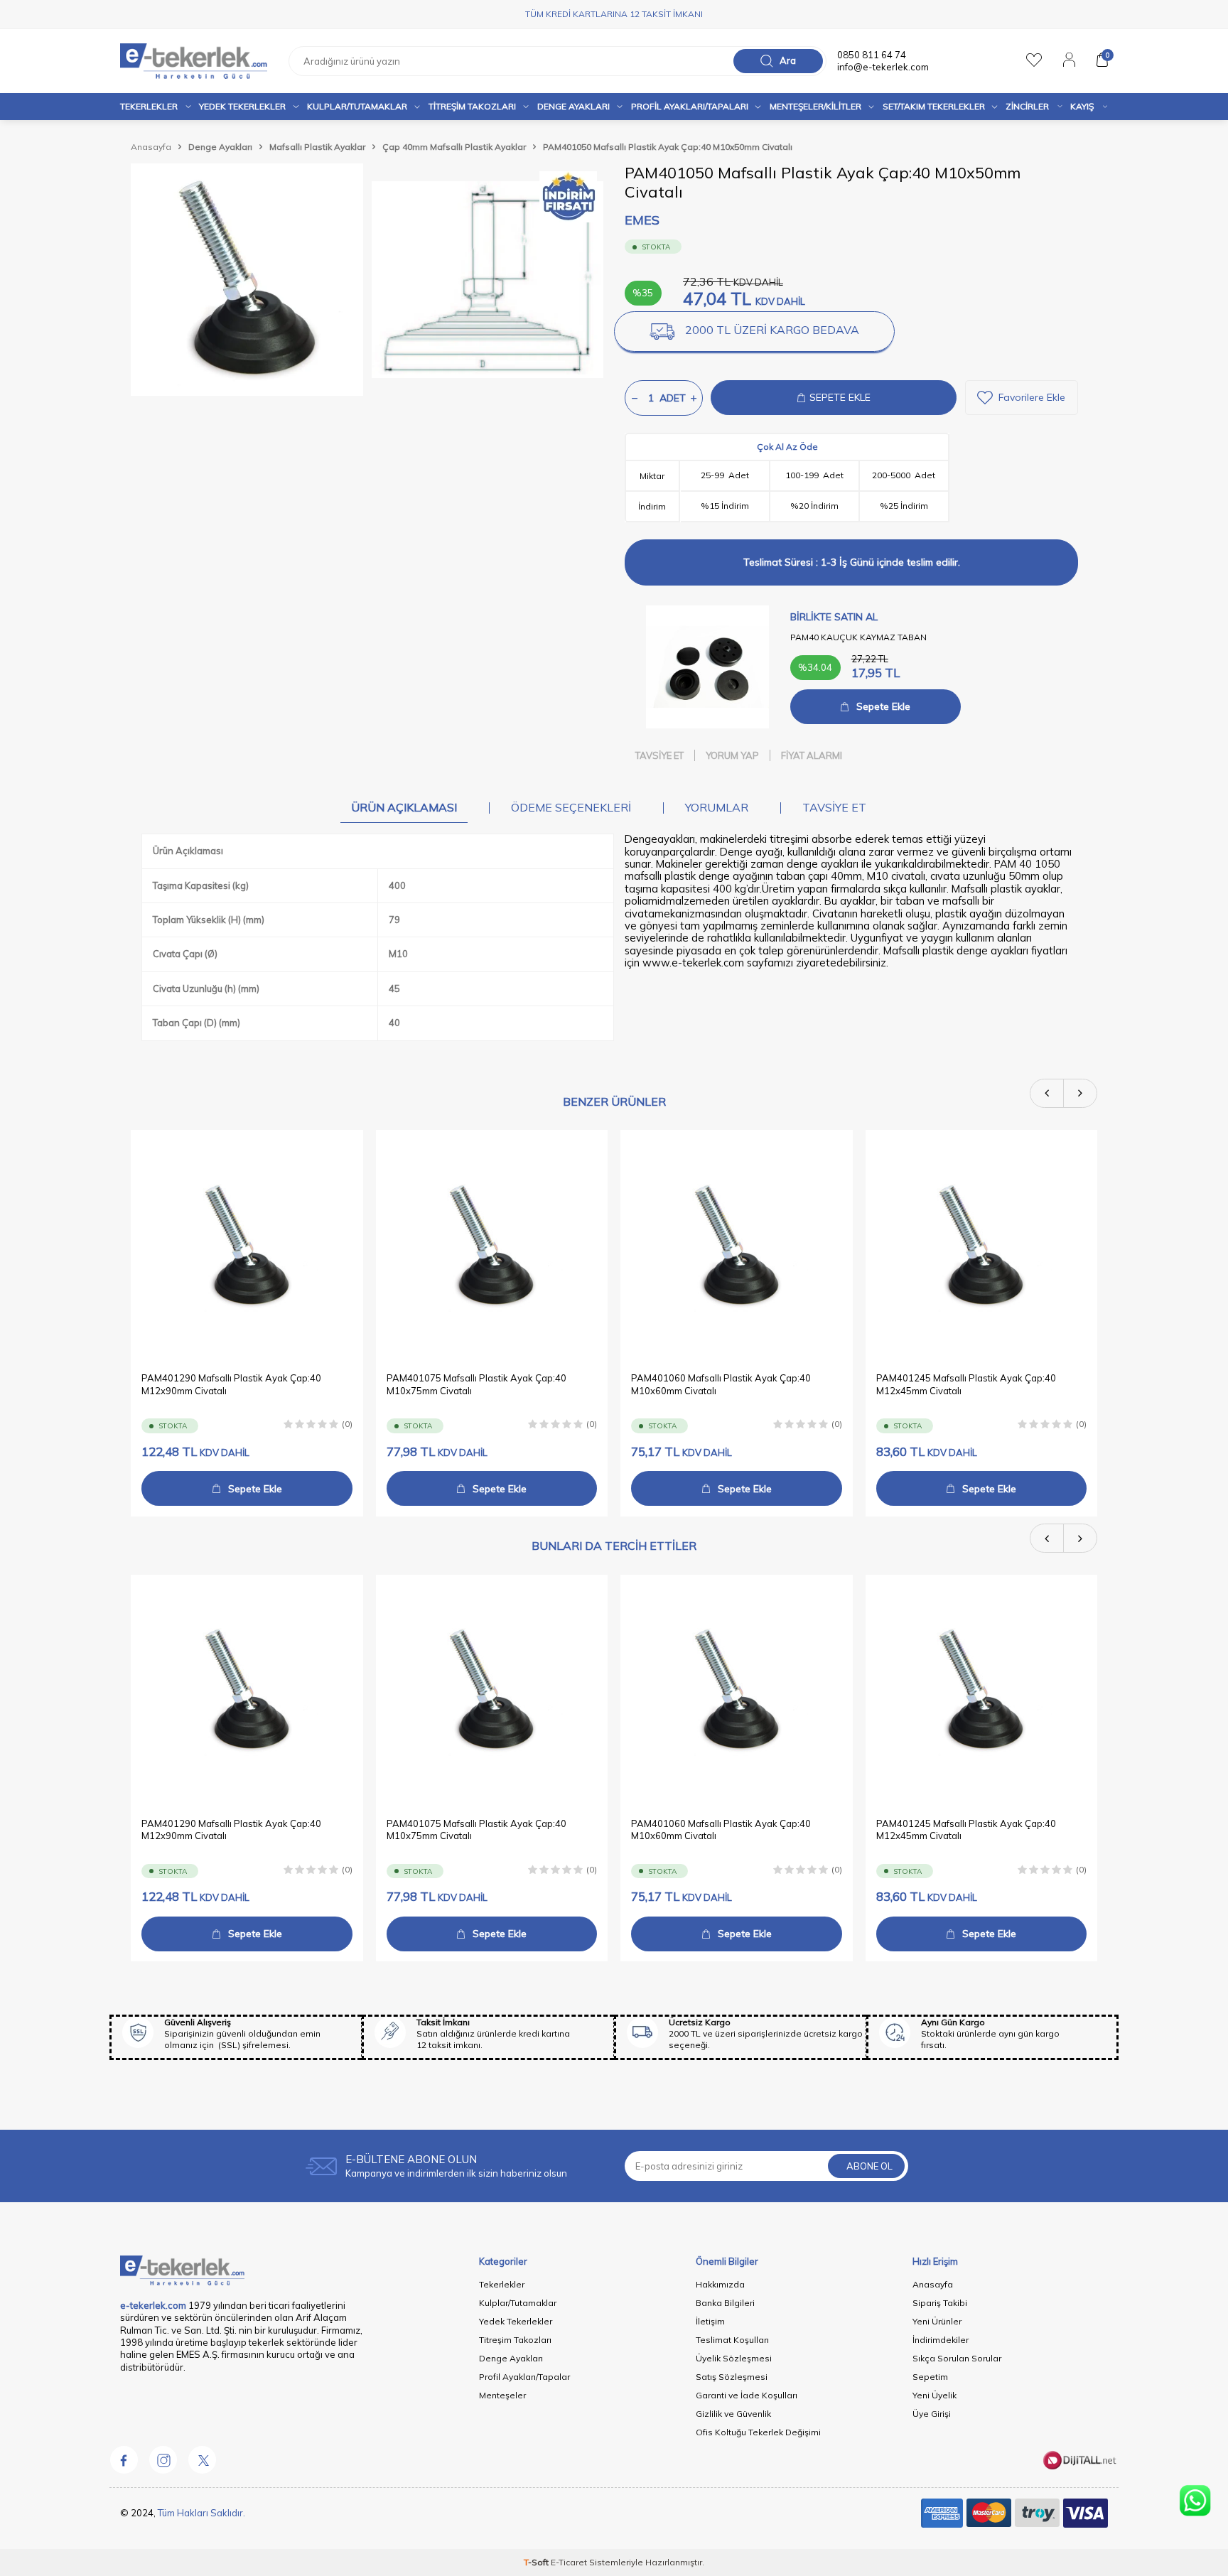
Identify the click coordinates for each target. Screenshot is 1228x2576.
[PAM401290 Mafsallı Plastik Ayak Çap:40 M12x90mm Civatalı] (247, 1246)
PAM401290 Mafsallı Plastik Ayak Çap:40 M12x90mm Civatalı (231, 1385)
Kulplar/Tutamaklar (518, 2303)
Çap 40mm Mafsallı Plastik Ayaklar (454, 147)
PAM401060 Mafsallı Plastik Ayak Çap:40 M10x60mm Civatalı (721, 1385)
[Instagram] (163, 2460)
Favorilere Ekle (1032, 397)
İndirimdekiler (941, 2340)
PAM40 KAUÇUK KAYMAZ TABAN (858, 637)
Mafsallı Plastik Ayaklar (317, 147)
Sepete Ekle (883, 706)
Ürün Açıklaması (404, 807)
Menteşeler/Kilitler (815, 106)
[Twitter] (202, 2460)
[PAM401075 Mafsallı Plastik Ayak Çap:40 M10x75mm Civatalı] (492, 1246)
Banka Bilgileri (725, 2303)
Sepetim (930, 2377)
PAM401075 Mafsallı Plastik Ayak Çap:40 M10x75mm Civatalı (476, 1385)
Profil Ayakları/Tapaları (690, 106)
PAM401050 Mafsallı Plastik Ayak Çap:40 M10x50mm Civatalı (668, 147)
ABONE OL (869, 2166)
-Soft (537, 2562)
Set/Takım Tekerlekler (934, 106)
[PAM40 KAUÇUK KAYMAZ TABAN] (707, 667)
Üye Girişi (932, 2414)
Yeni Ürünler (937, 2321)
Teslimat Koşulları (732, 2340)
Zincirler (1027, 106)
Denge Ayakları (573, 106)
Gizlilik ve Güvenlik (733, 2414)
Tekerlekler (149, 106)
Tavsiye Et (659, 755)
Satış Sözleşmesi (732, 2377)
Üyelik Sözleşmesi (734, 2358)
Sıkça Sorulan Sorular (957, 2358)
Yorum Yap (732, 755)
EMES (642, 220)
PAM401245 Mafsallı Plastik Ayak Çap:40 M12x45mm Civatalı (966, 1385)
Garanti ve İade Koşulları (747, 2395)
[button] (1047, 1093)
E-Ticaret (569, 2562)
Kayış (1082, 106)
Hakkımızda (720, 2284)
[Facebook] (124, 2460)
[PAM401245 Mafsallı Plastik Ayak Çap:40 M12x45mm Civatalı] (982, 1246)
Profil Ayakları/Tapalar (524, 2377)
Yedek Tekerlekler (242, 106)
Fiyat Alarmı (812, 755)
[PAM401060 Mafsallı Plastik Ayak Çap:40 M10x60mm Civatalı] (737, 1246)
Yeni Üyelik (935, 2395)
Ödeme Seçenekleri (571, 807)
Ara (788, 60)
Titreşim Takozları (472, 106)
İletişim (710, 2321)
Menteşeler (502, 2395)
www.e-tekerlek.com (693, 963)
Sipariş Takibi (940, 2303)
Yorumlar (717, 807)
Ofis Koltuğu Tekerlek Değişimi (758, 2432)
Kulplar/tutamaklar (357, 106)
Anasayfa (151, 147)
